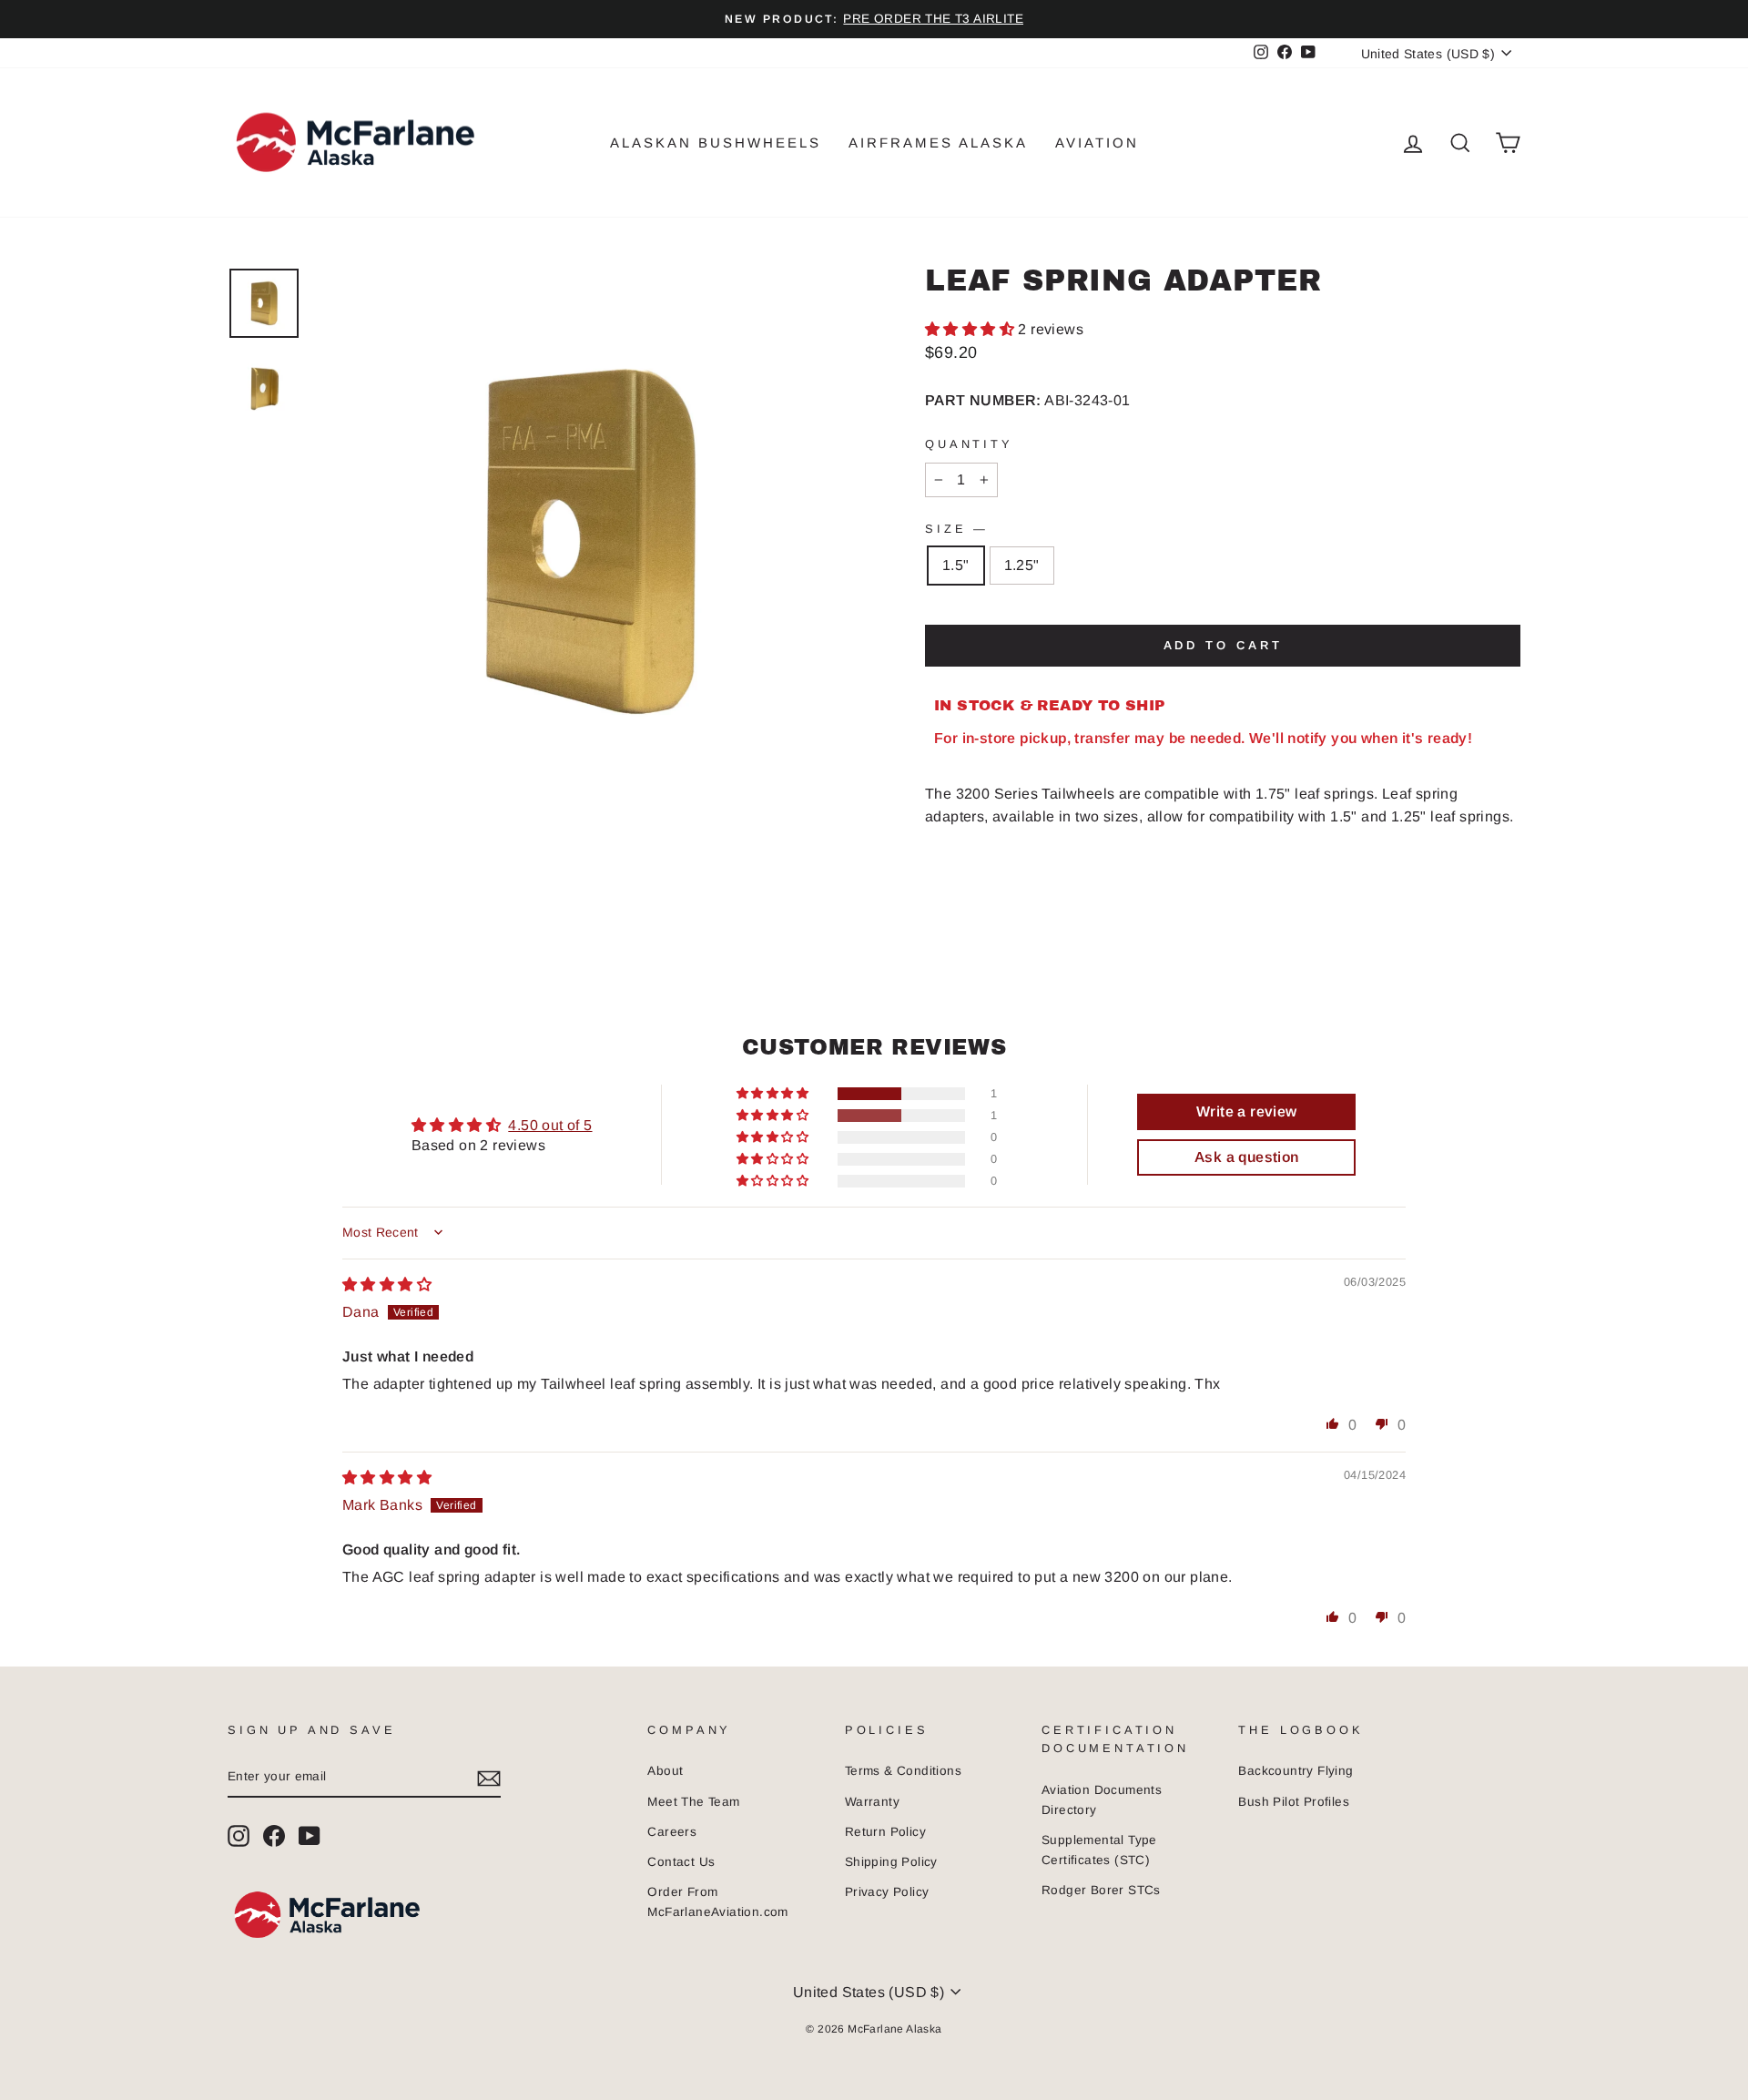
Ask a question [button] (1247, 1157)
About (665, 1771)
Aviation (1097, 143)
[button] (971, 329)
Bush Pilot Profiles (1294, 1802)
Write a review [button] (1247, 1111)
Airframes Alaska (938, 143)
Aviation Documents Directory (1102, 1800)
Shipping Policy (891, 1862)
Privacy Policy (887, 1892)
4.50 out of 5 (550, 1125)
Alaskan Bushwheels (716, 143)
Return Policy (885, 1832)
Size (955, 529)
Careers (672, 1832)
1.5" (956, 565)
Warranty (872, 1802)
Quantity (969, 444)
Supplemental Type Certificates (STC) (1099, 1850)
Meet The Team (693, 1802)
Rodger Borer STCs (1101, 1890)
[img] (387, 1284)
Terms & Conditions (903, 1771)
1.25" (1022, 565)
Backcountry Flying (1296, 1771)
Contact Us (681, 1862)
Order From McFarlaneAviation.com (717, 1902)
